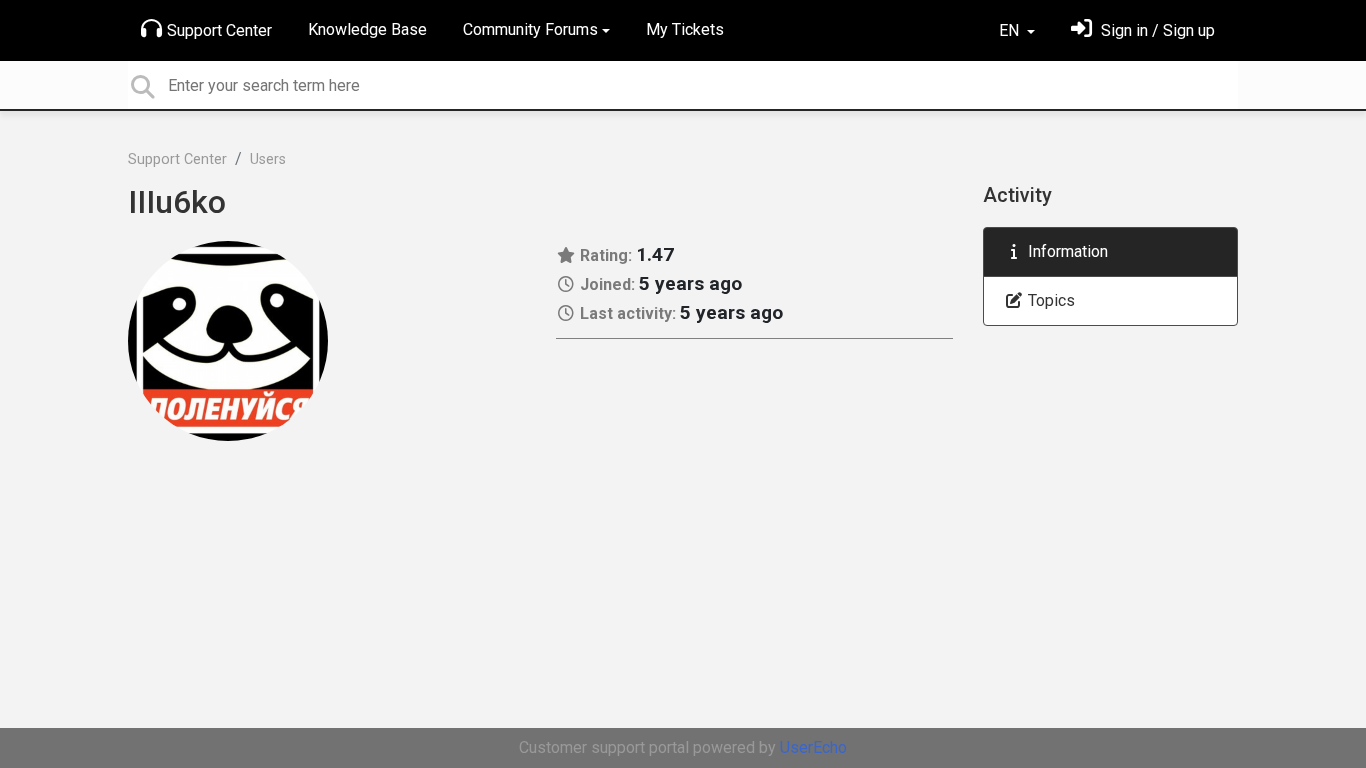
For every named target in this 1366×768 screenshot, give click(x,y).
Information (1066, 251)
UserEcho (813, 747)
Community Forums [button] (530, 29)
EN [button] (1011, 30)
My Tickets (685, 29)
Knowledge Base (367, 29)
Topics (1049, 300)
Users (268, 159)
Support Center (219, 30)
